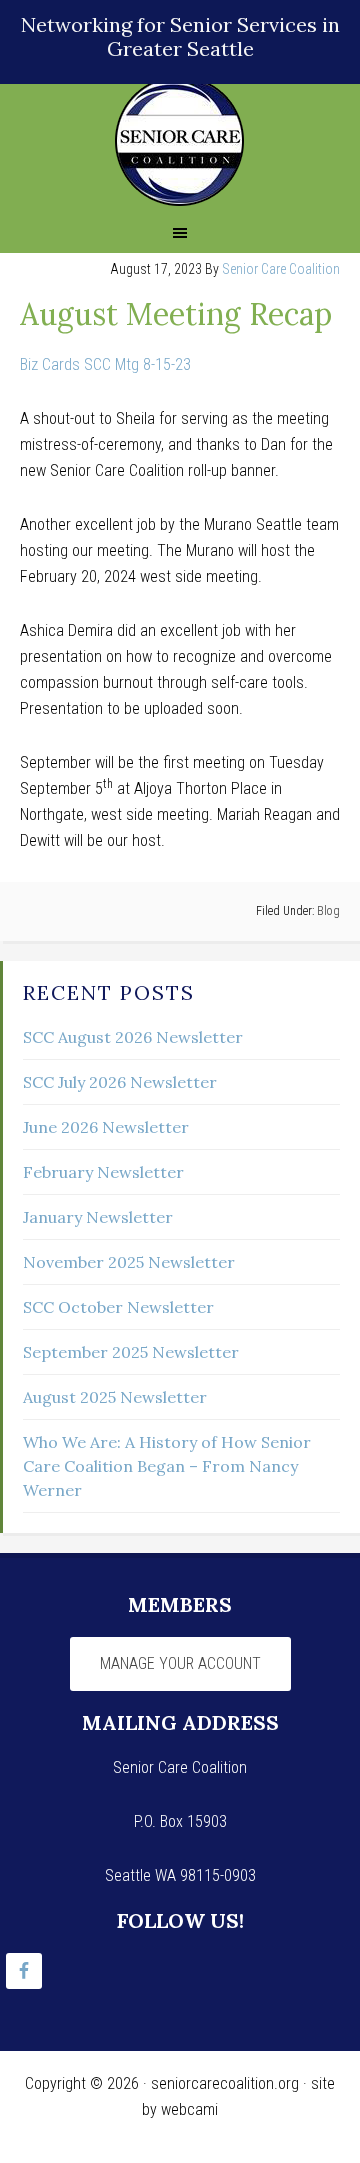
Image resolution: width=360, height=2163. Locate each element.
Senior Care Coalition (180, 141)
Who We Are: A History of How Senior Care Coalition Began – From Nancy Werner (167, 1466)
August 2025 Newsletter (115, 1397)
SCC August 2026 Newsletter (133, 1037)
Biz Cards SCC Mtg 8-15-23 (105, 364)
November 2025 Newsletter (129, 1262)
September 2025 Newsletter (131, 1352)
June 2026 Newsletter (106, 1127)
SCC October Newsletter (118, 1307)
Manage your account (180, 1663)
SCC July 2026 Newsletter (120, 1082)
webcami (189, 2109)
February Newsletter (103, 1172)
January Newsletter (98, 1217)
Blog (328, 911)
